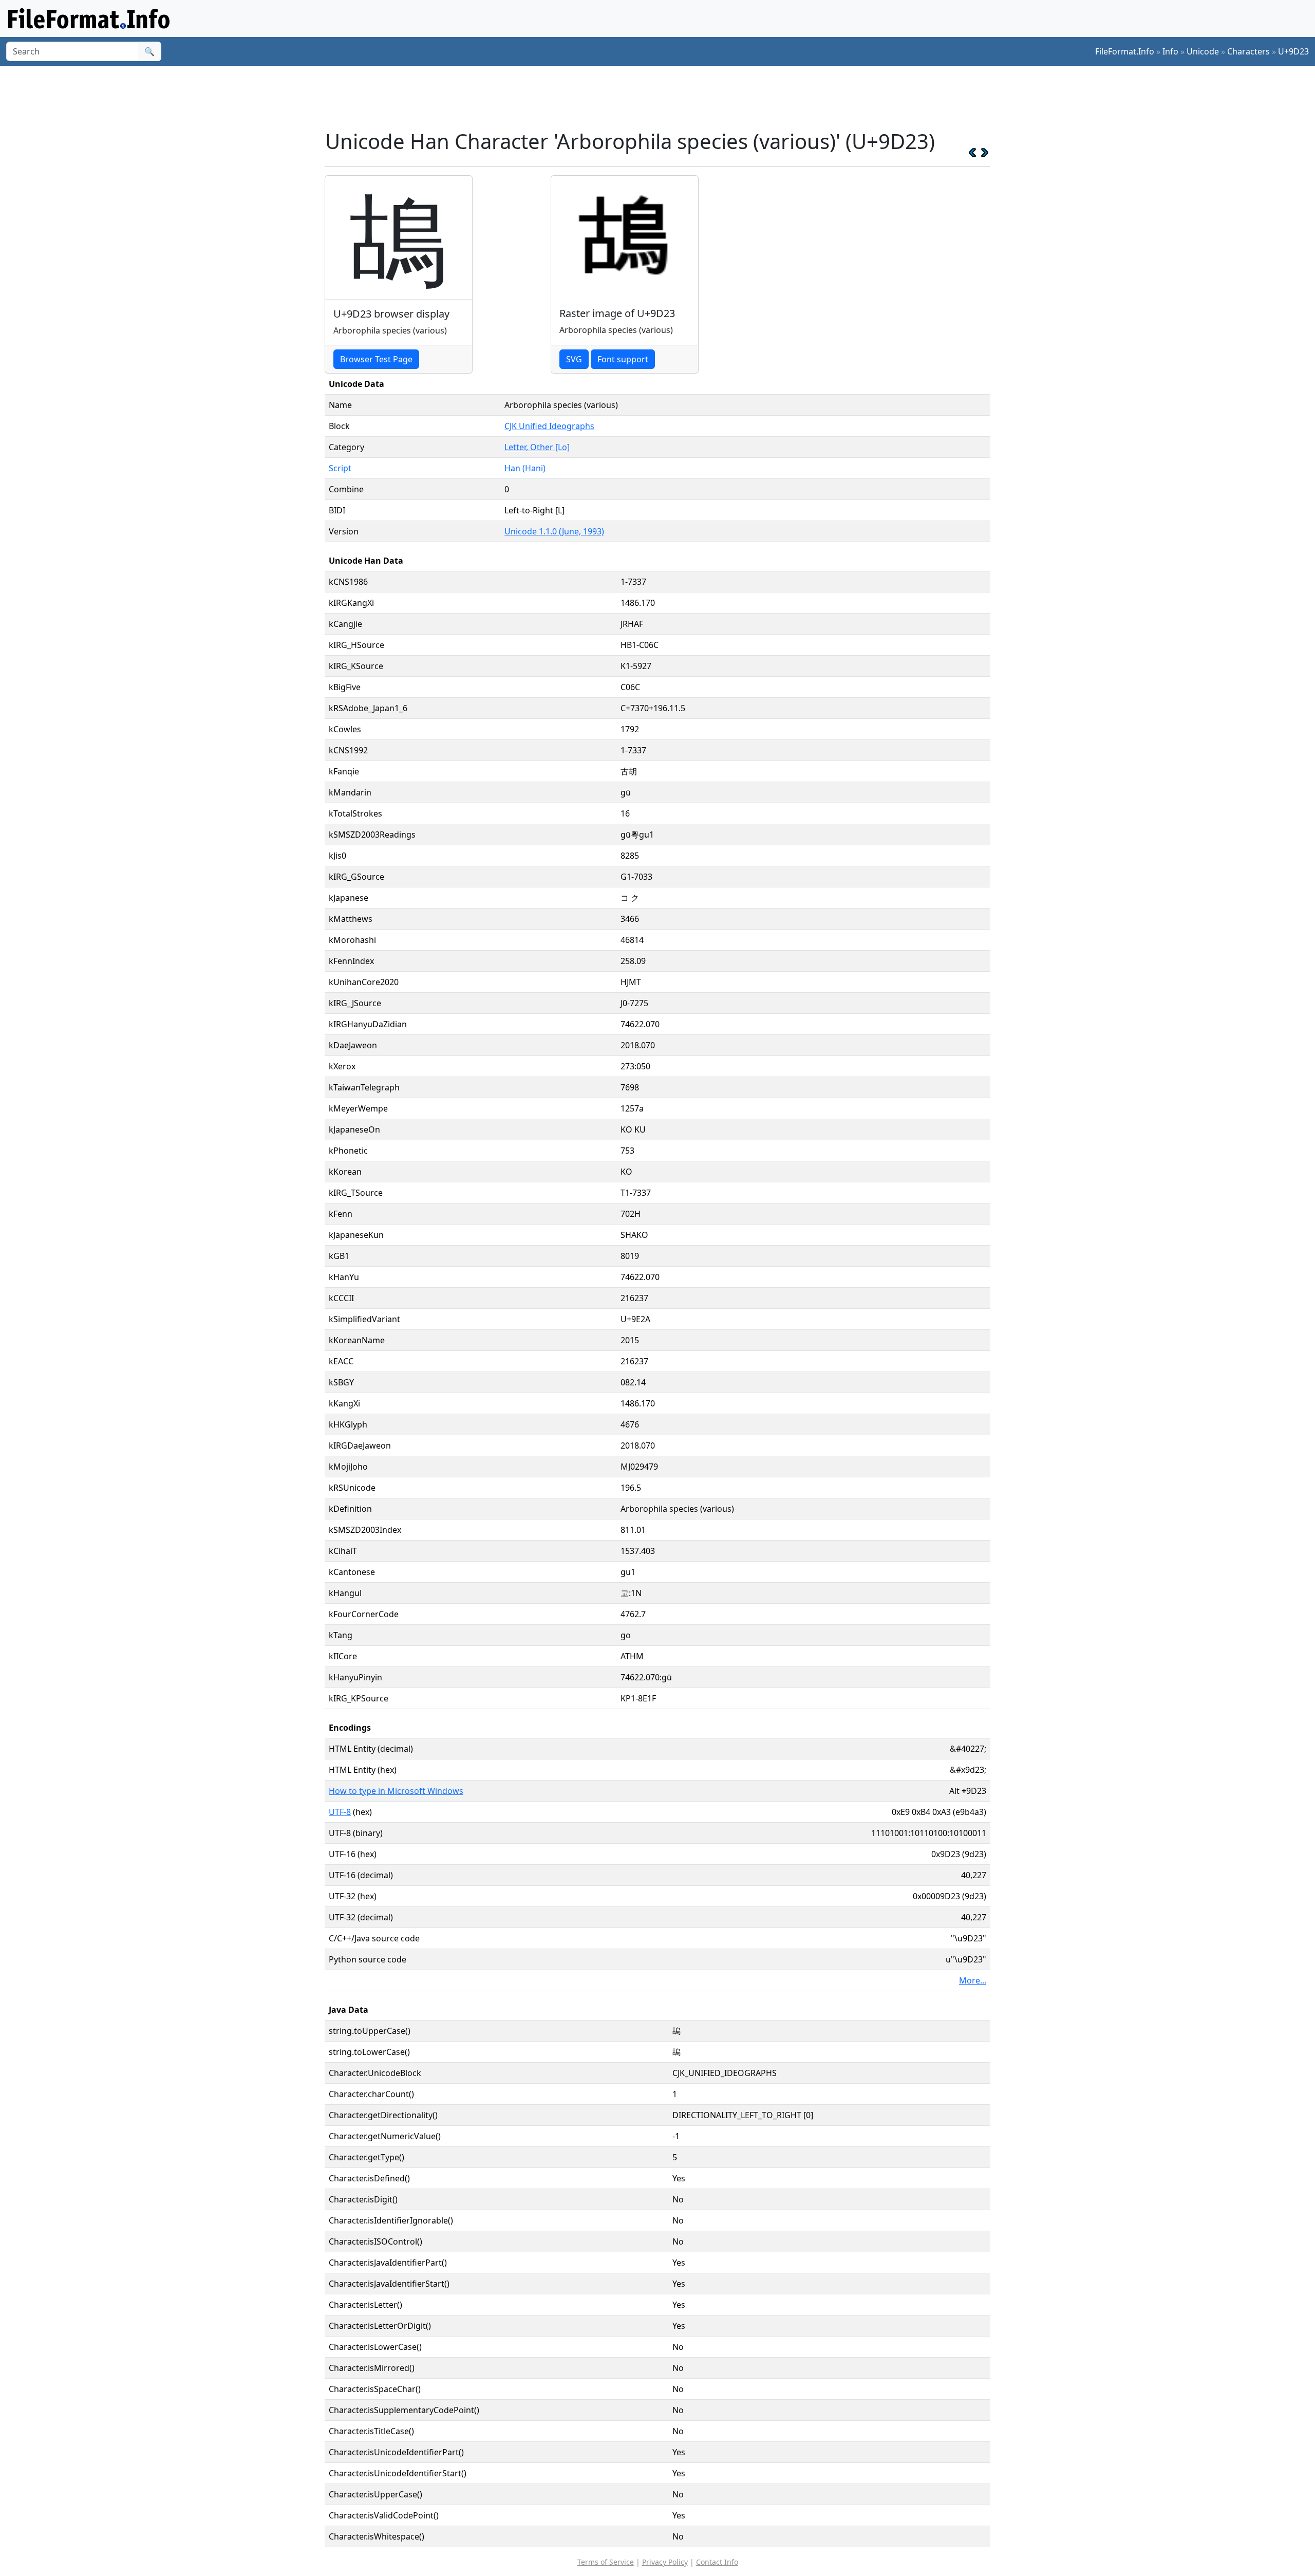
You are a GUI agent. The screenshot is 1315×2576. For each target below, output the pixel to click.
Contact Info (717, 2562)
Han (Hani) (525, 468)
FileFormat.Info (1125, 51)
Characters (1248, 51)
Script (340, 468)
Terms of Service (606, 2562)
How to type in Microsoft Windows (396, 1791)
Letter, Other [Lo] (537, 447)
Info (1170, 51)
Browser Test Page (376, 359)
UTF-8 (340, 1812)
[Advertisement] (664, 97)
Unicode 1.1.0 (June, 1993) (554, 531)
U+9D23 (1293, 51)
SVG (574, 359)
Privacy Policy (665, 2562)
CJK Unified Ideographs (549, 426)
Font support (623, 359)
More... (973, 1980)
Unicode (1203, 51)
